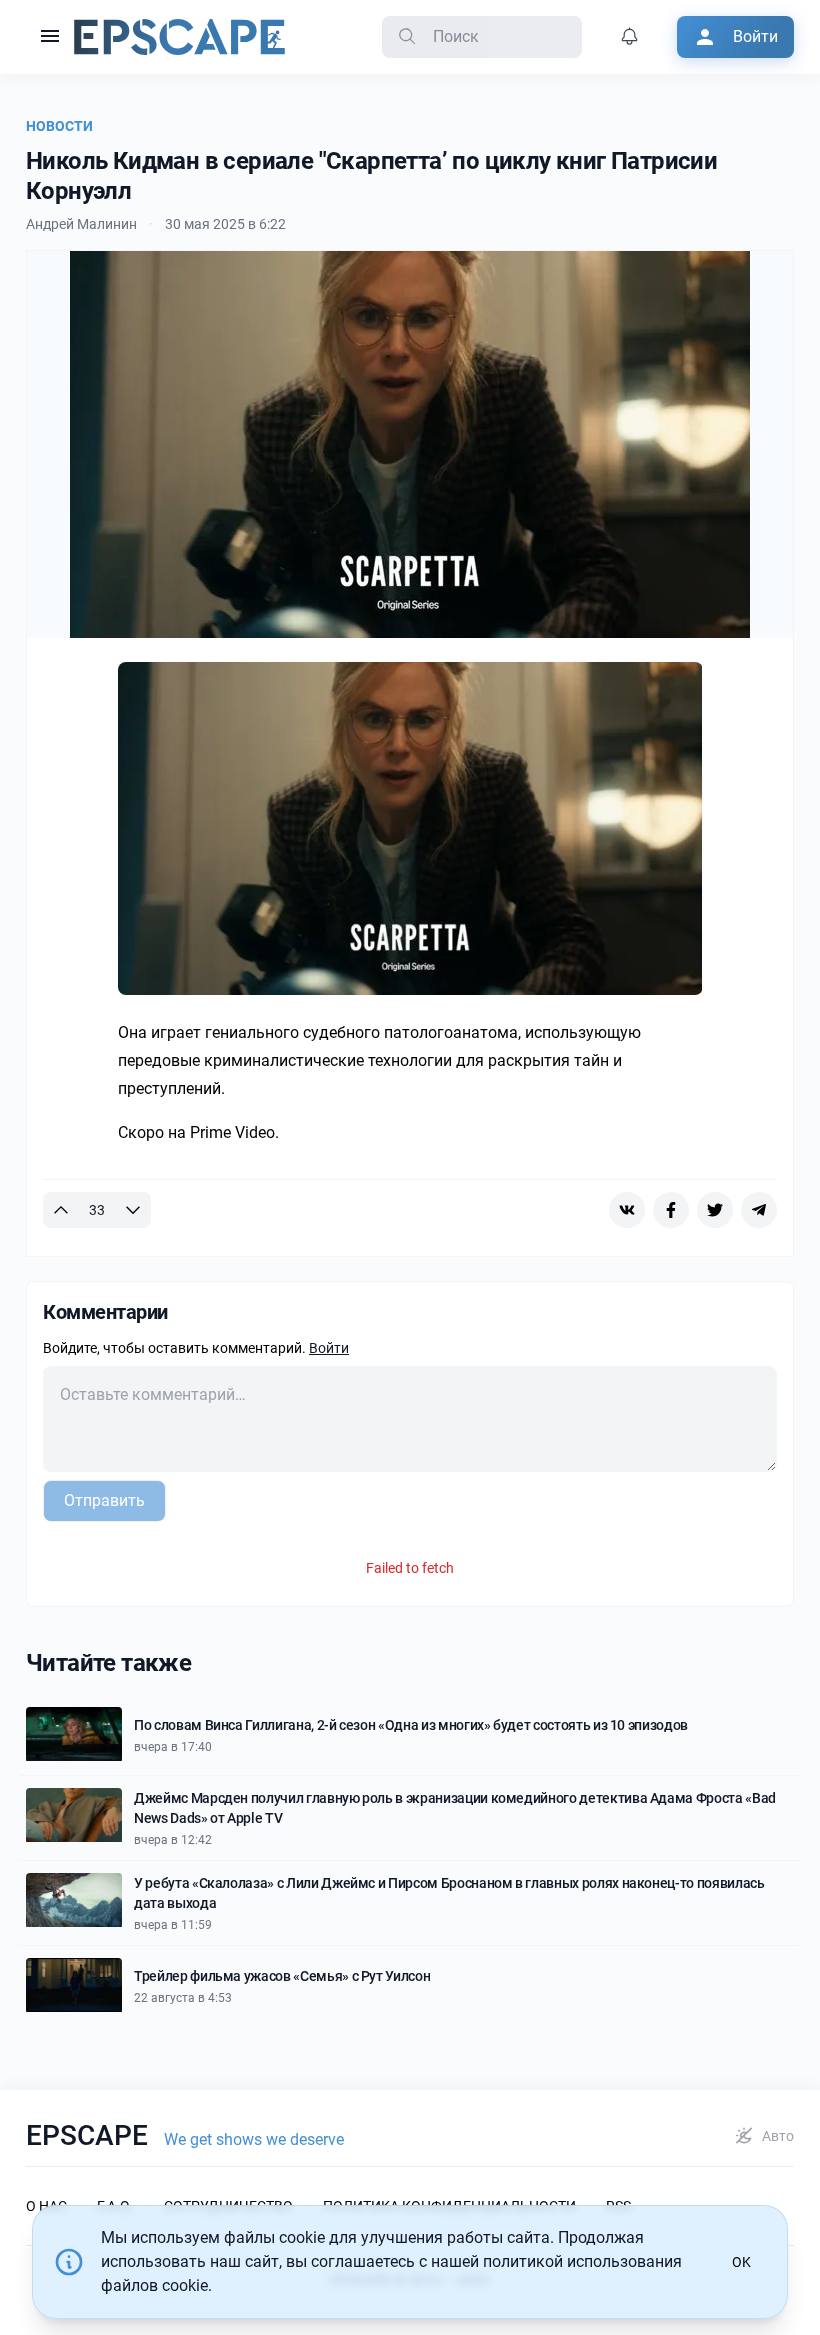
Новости (59, 126)
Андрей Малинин (81, 224)
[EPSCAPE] (179, 37)
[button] (50, 37)
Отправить (104, 1500)
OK (741, 2262)
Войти (329, 1348)
